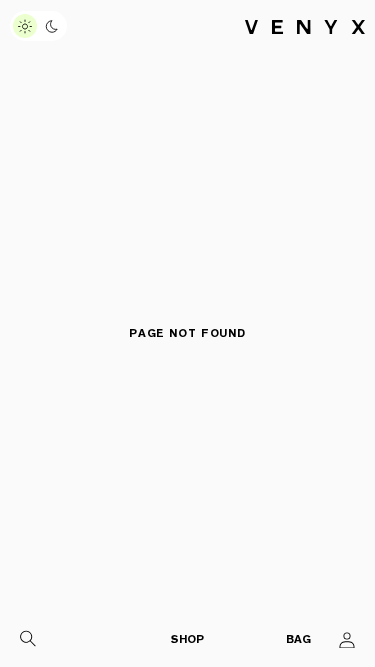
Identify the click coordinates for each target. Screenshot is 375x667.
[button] (28, 640)
